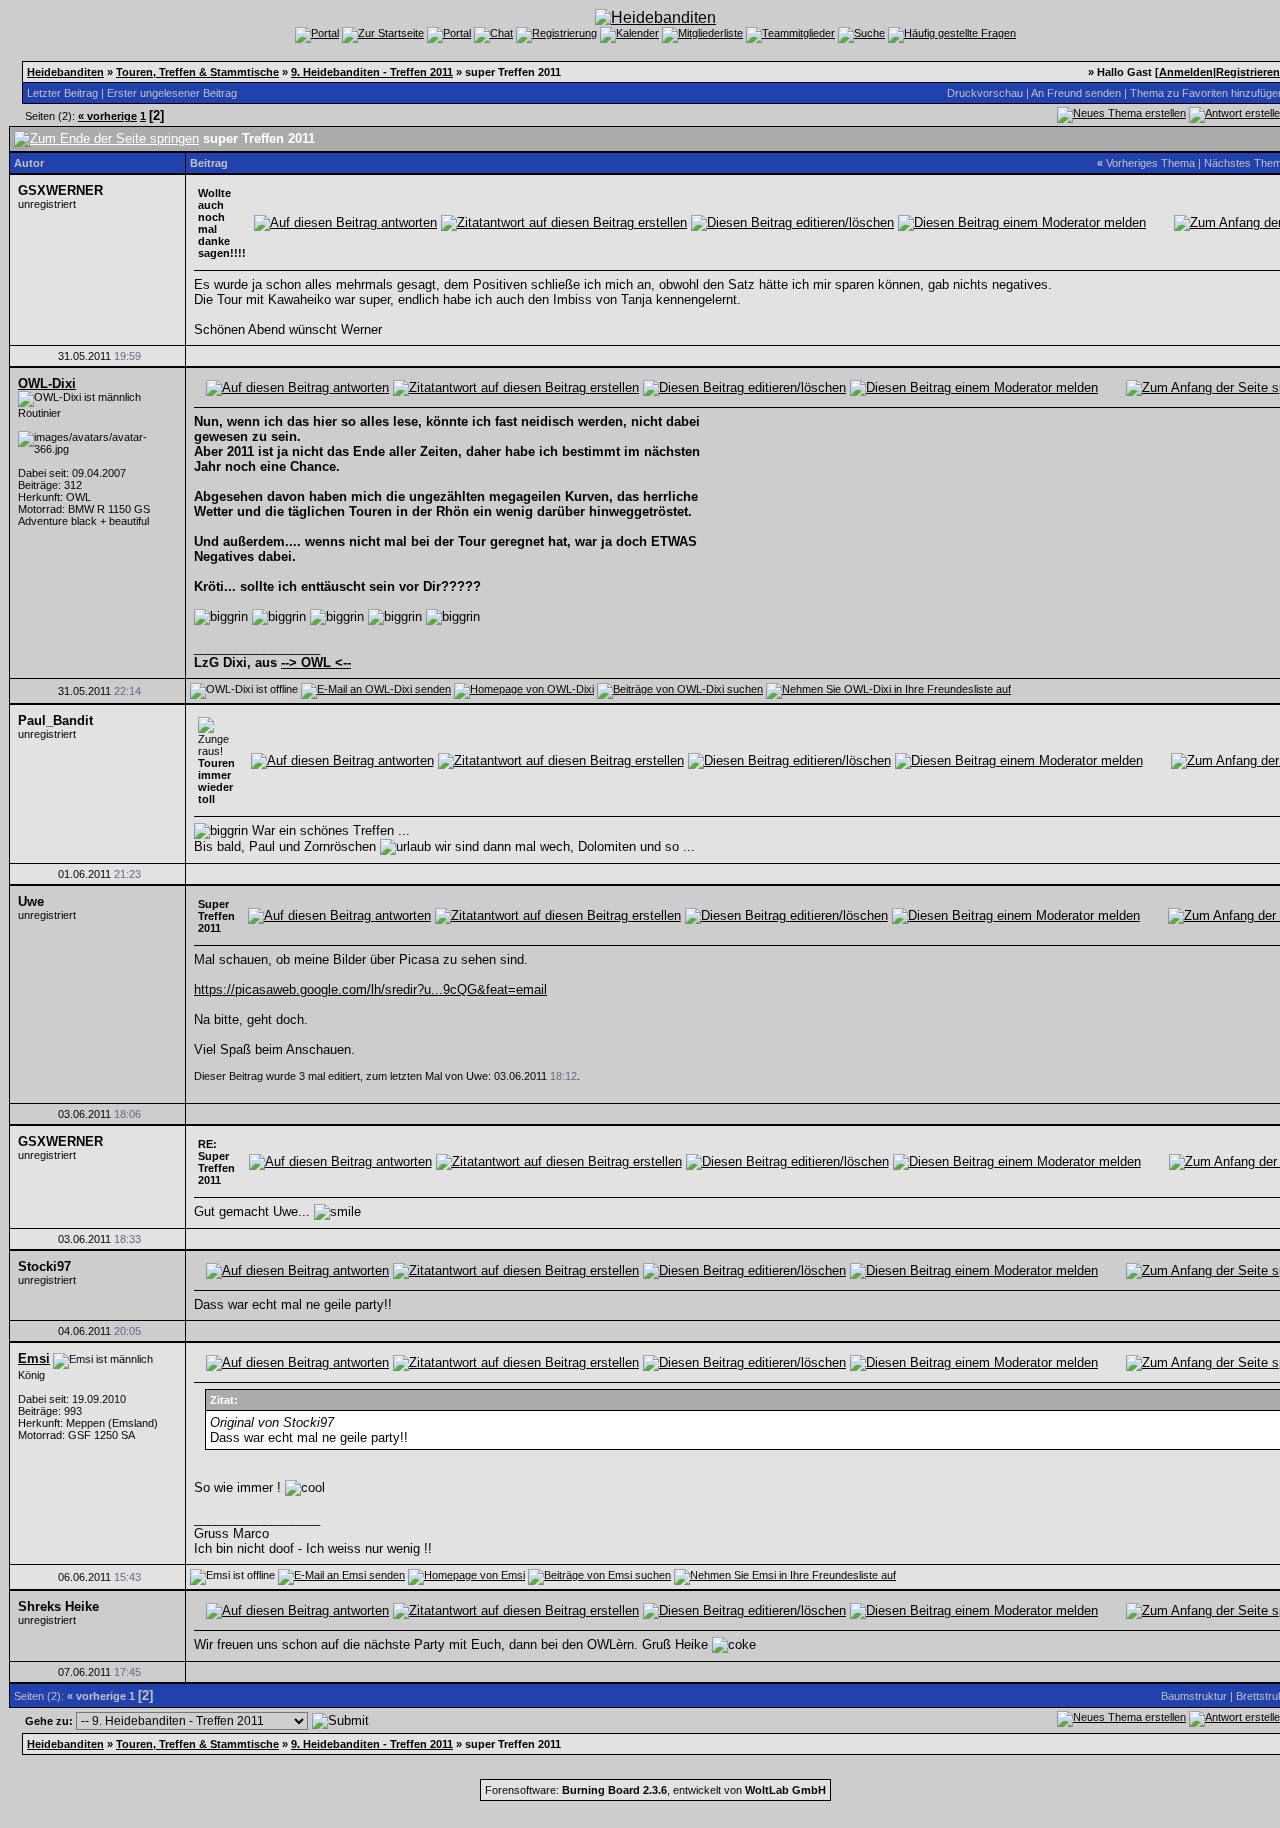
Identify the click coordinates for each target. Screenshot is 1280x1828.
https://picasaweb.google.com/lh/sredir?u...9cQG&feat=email (370, 989)
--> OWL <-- (316, 662)
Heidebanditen (65, 72)
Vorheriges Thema (1150, 163)
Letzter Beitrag (62, 93)
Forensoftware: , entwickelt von (655, 1790)
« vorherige (107, 116)
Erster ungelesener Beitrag (172, 93)
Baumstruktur (1194, 1696)
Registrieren (1248, 72)
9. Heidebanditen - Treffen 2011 (372, 72)
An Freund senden (1076, 93)
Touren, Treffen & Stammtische (197, 72)
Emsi (34, 1358)
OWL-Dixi (47, 383)
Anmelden (1186, 72)
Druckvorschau (985, 93)
